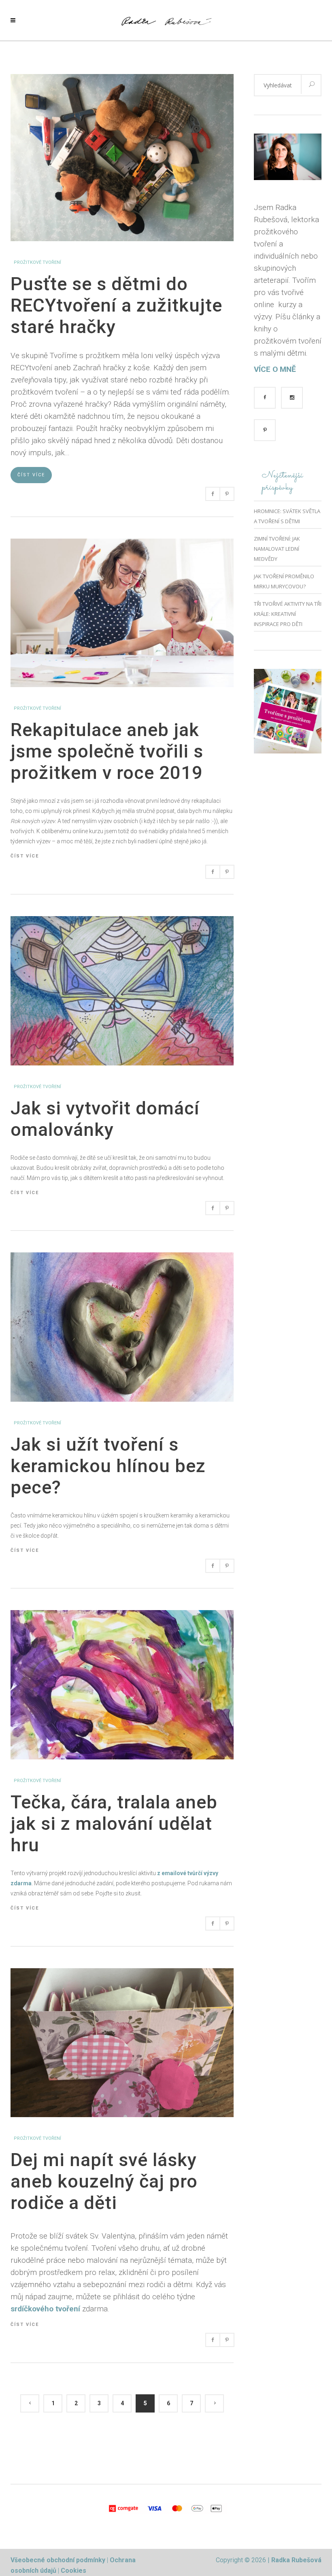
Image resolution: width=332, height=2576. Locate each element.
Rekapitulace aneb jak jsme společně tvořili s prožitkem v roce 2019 (107, 751)
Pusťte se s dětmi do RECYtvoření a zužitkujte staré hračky (116, 305)
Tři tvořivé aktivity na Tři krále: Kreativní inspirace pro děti (288, 614)
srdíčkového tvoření (45, 2309)
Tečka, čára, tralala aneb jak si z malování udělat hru (114, 1824)
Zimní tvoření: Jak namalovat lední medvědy (277, 549)
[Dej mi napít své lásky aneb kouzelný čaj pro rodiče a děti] (122, 1973)
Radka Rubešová (296, 2560)
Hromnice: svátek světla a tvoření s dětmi (287, 516)
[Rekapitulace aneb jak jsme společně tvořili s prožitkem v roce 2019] (122, 543)
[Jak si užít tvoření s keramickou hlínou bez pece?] (122, 1257)
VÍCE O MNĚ (275, 369)
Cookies (73, 2571)
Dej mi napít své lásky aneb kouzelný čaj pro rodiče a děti (104, 2181)
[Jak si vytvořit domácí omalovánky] (122, 921)
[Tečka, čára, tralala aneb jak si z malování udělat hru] (122, 1615)
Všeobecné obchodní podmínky (58, 2560)
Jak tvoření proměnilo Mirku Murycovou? (284, 581)
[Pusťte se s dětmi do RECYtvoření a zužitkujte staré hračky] (122, 79)
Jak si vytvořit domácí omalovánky (105, 1119)
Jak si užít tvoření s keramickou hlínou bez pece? (108, 1466)
